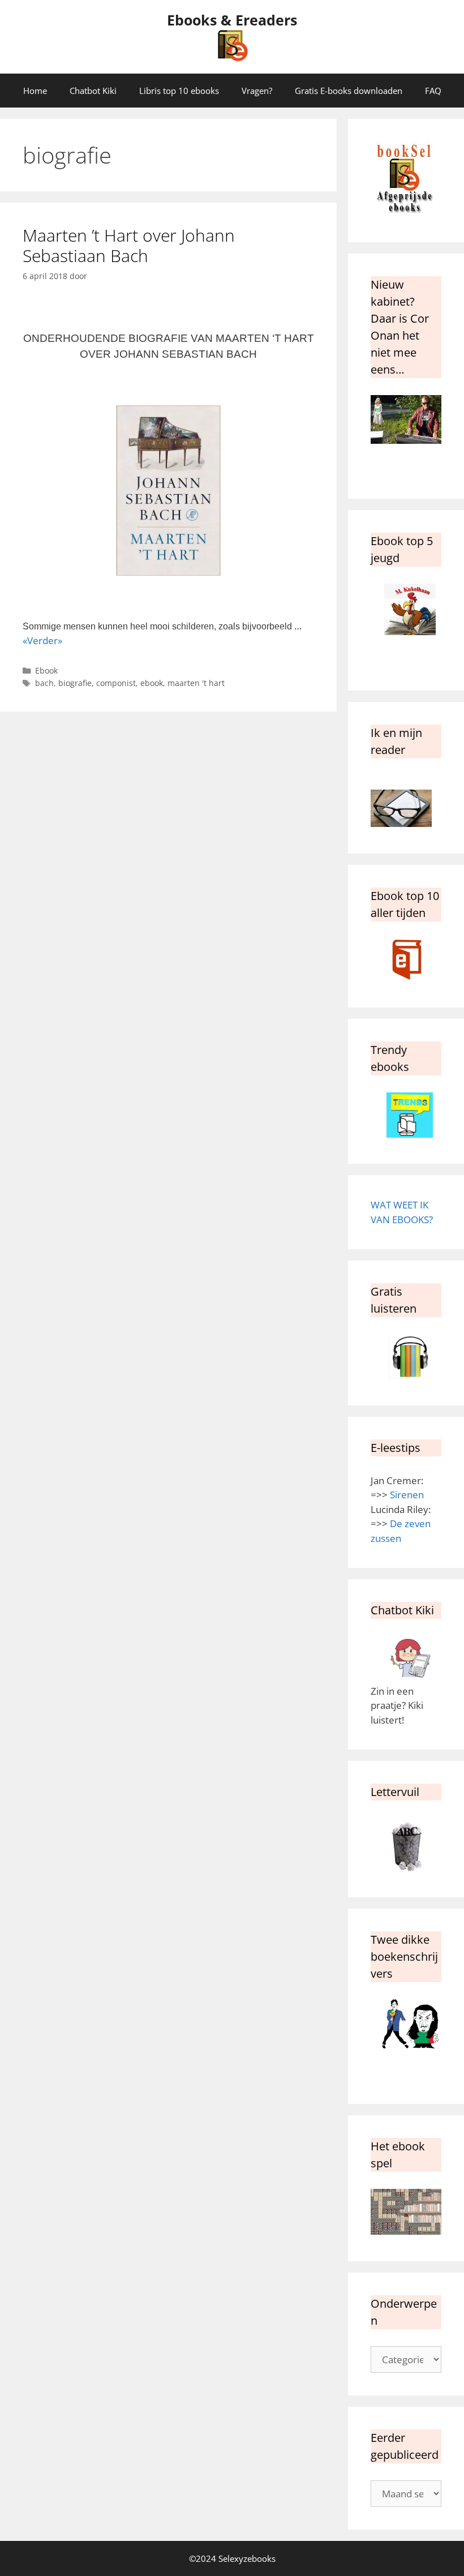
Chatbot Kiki (93, 91)
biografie (75, 683)
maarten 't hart (196, 683)
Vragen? (257, 91)
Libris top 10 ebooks (179, 91)
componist (116, 683)
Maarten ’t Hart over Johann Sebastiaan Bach (129, 245)
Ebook (46, 670)
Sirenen (407, 1495)
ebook (152, 683)
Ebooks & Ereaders (232, 20)
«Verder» (42, 640)
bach (44, 683)
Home (35, 91)
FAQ (433, 91)
